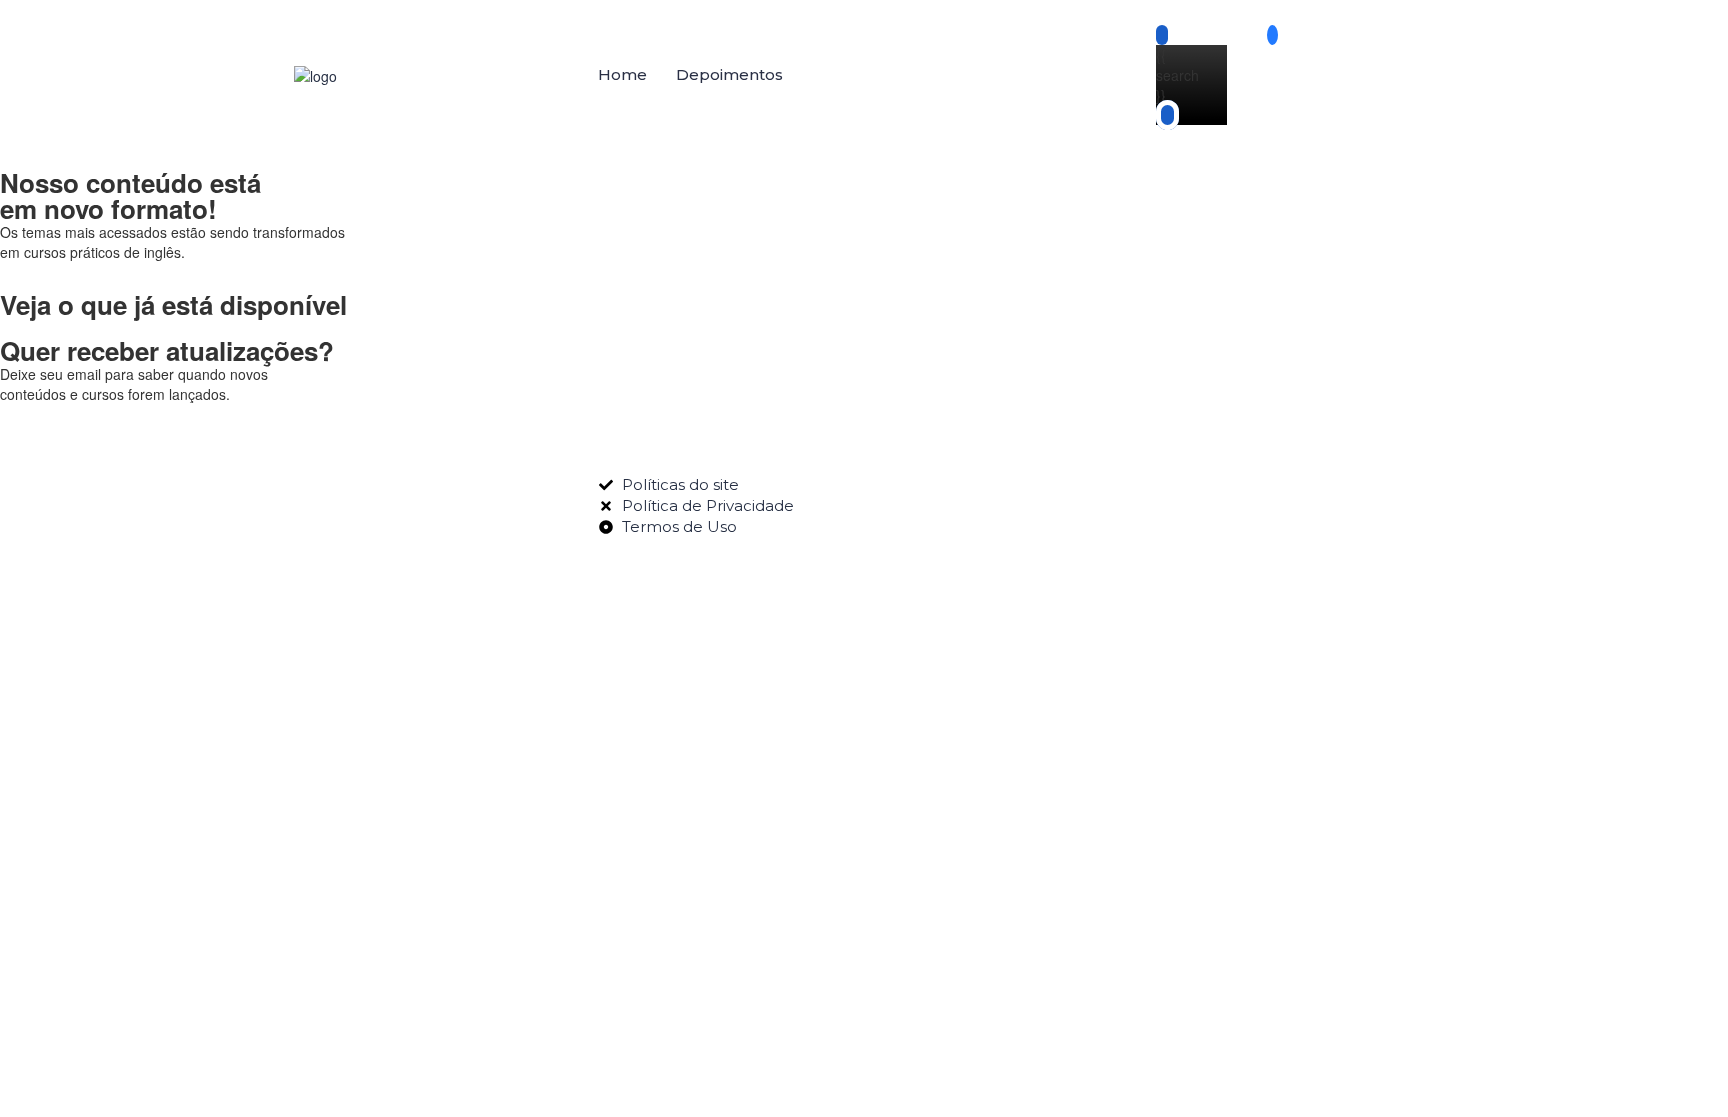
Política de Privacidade (599, 845)
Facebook (119, 607)
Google (43, 607)
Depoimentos (729, 74)
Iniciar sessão (270, 1012)
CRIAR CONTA (177, 1012)
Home (622, 74)
